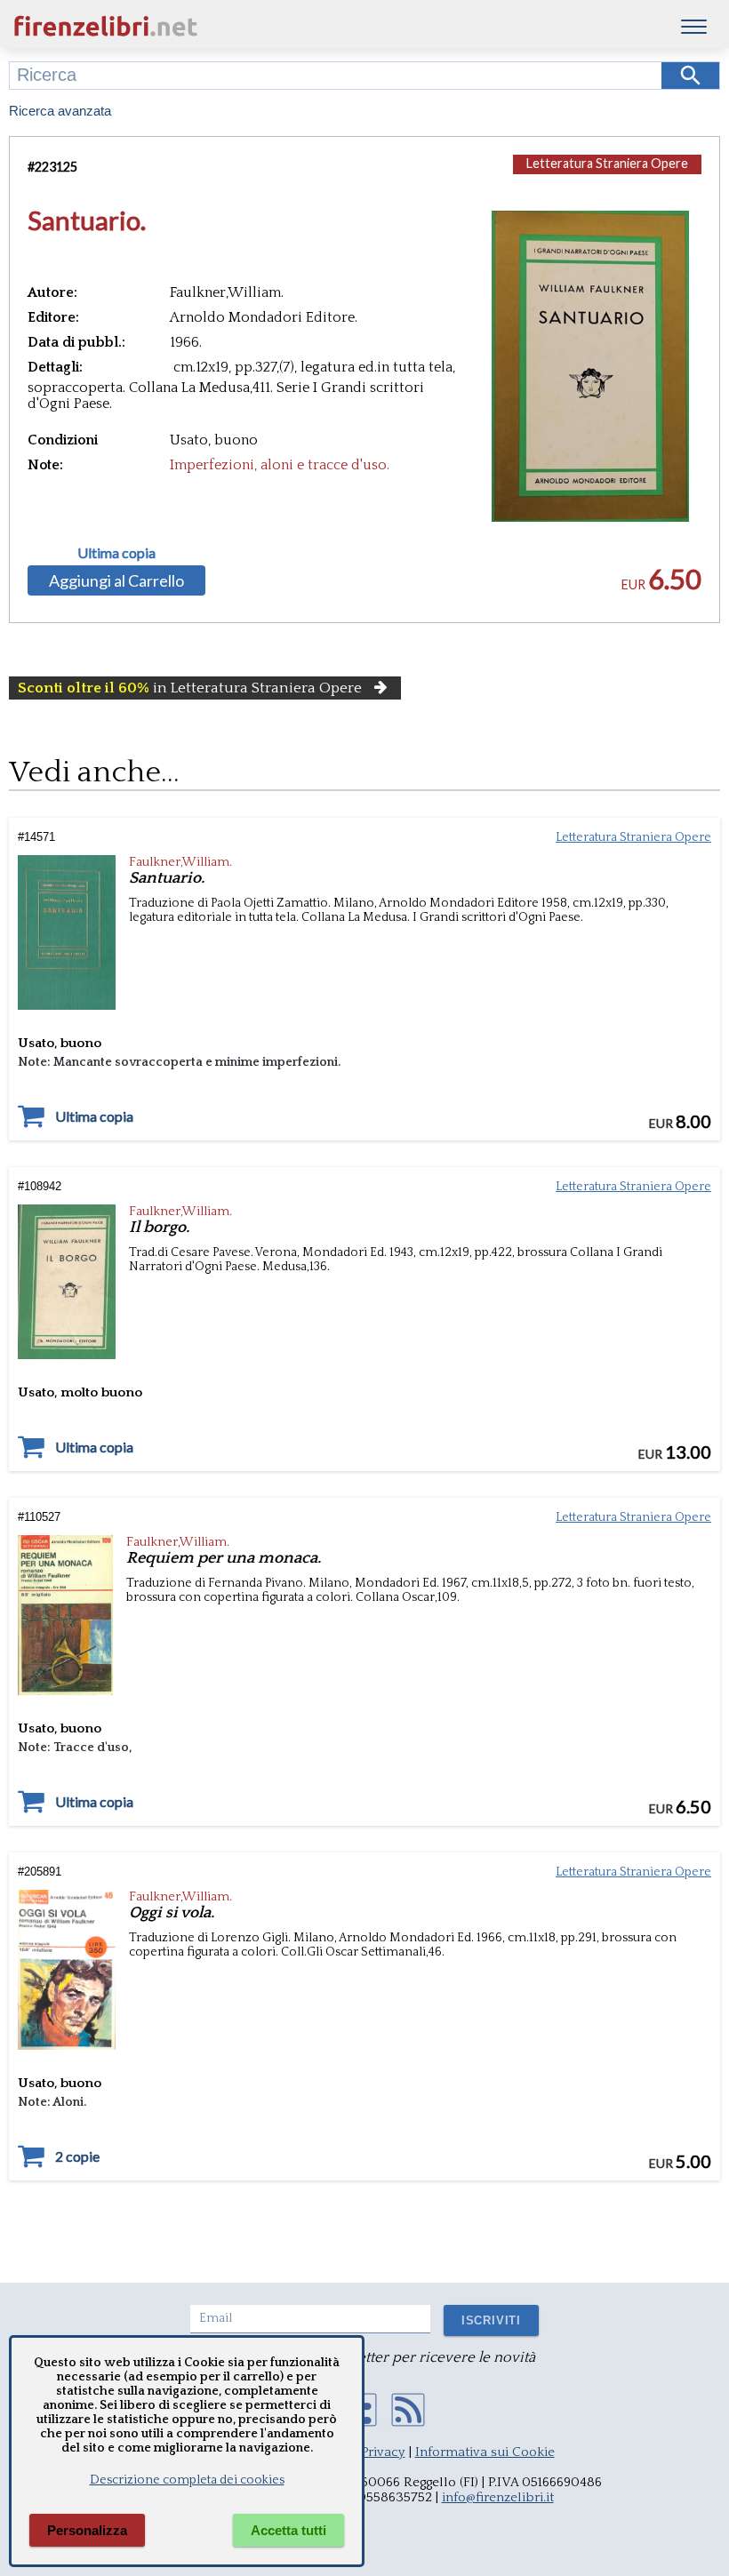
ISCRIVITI (491, 2320)
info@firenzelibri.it (498, 2497)
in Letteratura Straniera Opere (190, 688)
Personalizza (87, 2530)
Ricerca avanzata (60, 111)
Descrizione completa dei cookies (187, 2480)
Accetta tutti (288, 2530)
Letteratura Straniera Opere (607, 163)
